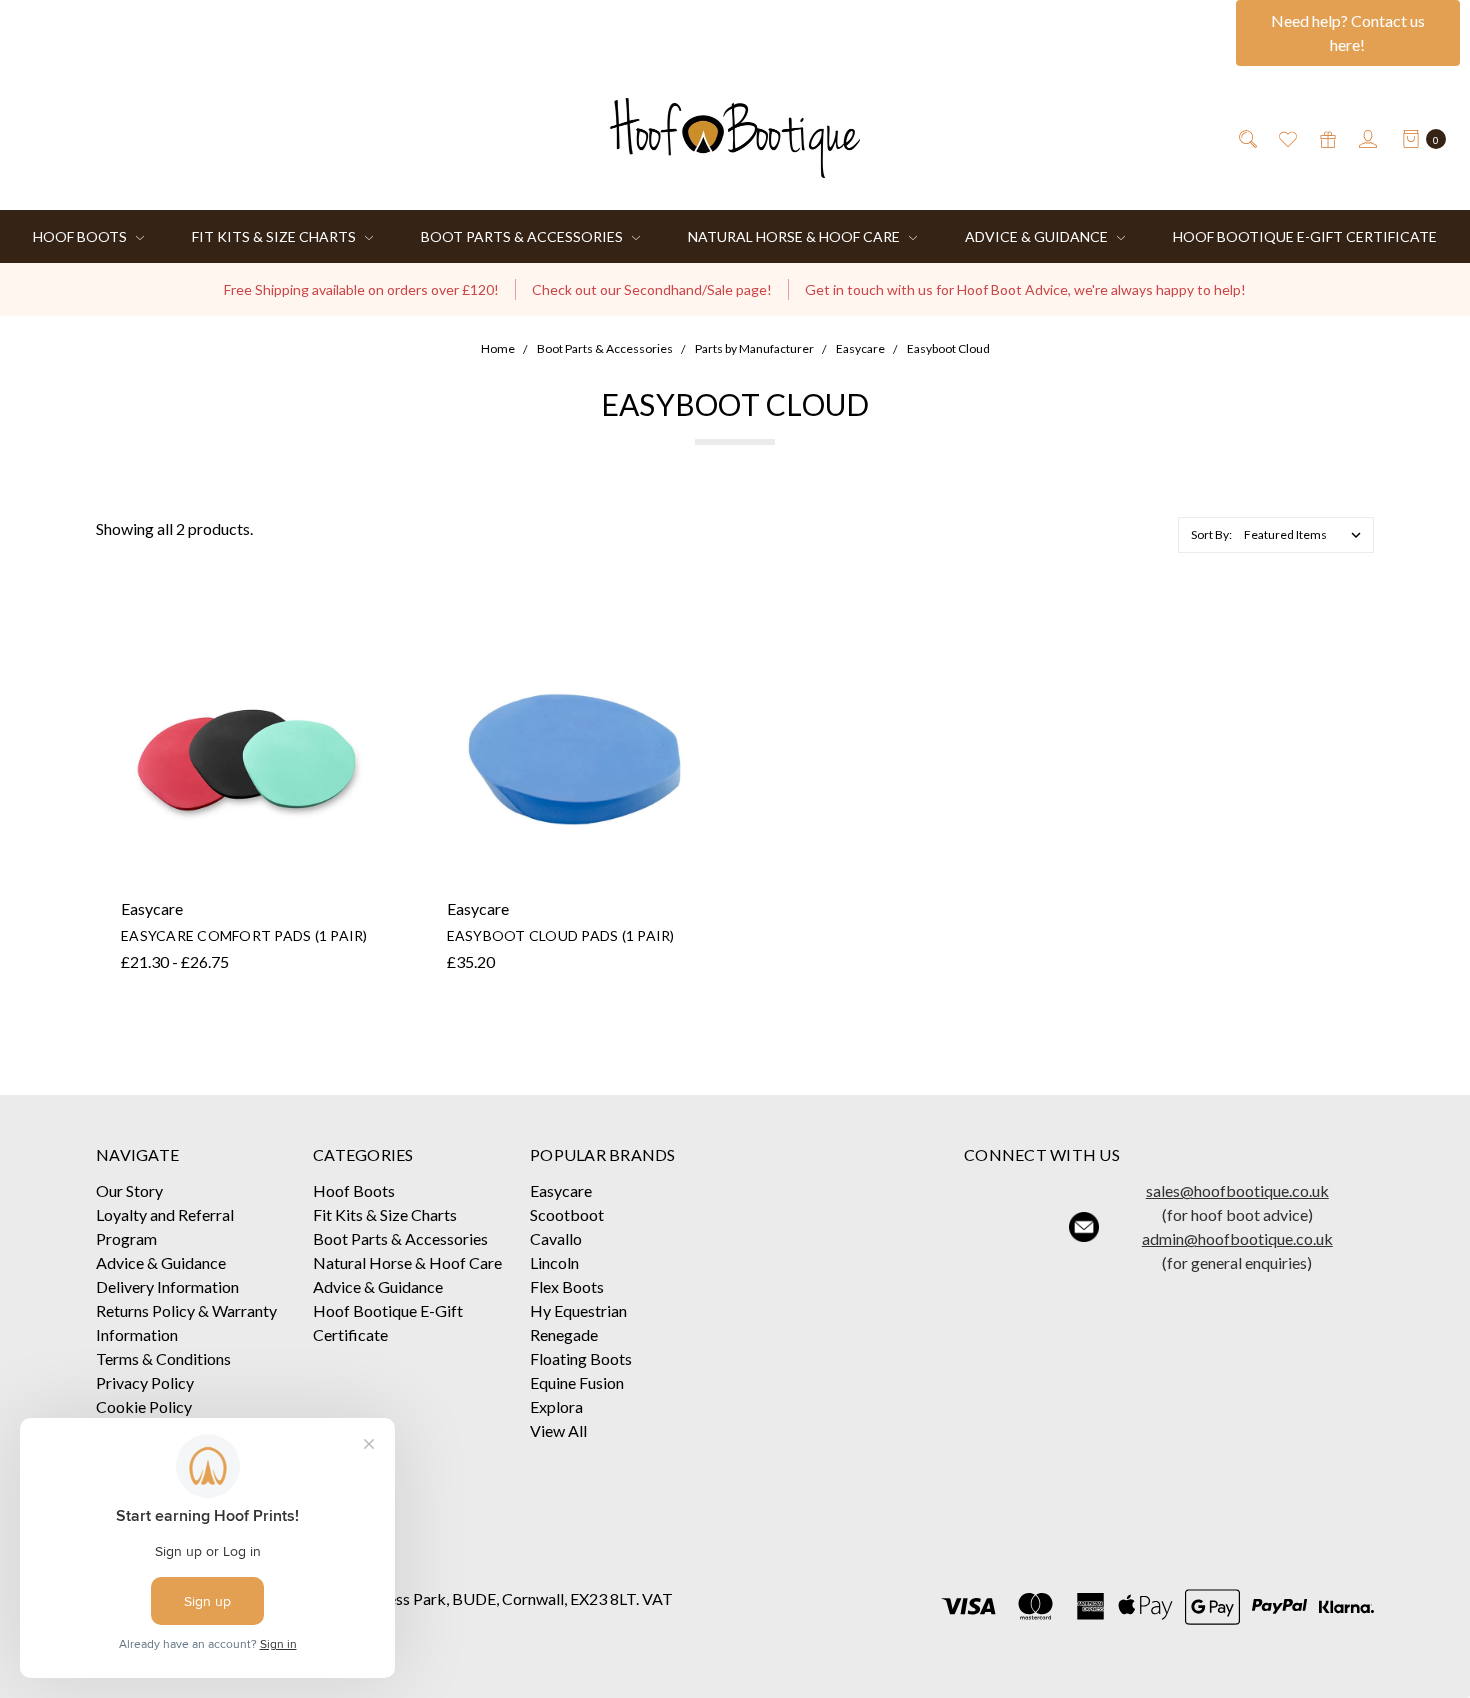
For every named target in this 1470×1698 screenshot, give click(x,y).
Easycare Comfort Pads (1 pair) (244, 935)
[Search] (1246, 138)
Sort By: (1211, 534)
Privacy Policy (145, 1382)
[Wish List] (1286, 138)
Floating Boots (581, 1358)
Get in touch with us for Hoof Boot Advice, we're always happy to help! (1025, 289)
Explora (556, 1406)
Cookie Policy (144, 1406)
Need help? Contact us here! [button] (1348, 32)
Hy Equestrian (578, 1310)
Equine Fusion (577, 1382)
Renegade (564, 1334)
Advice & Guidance (1038, 236)
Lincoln (554, 1262)
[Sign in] (1366, 138)
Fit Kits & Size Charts (275, 236)
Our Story (129, 1190)
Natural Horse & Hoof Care (795, 236)
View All (558, 1430)
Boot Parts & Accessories (523, 236)
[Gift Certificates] (1326, 138)
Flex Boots (567, 1286)
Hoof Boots (81, 236)
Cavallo (556, 1238)
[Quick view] (361, 646)
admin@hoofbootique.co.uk (1237, 1238)
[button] (981, 1227)
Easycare (561, 1190)
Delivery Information (167, 1286)
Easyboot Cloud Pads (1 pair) (561, 935)
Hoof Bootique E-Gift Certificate (1305, 236)
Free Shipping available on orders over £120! (361, 289)
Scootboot (567, 1214)
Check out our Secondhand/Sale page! (652, 289)
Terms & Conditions (163, 1358)
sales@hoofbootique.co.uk (1237, 1190)
